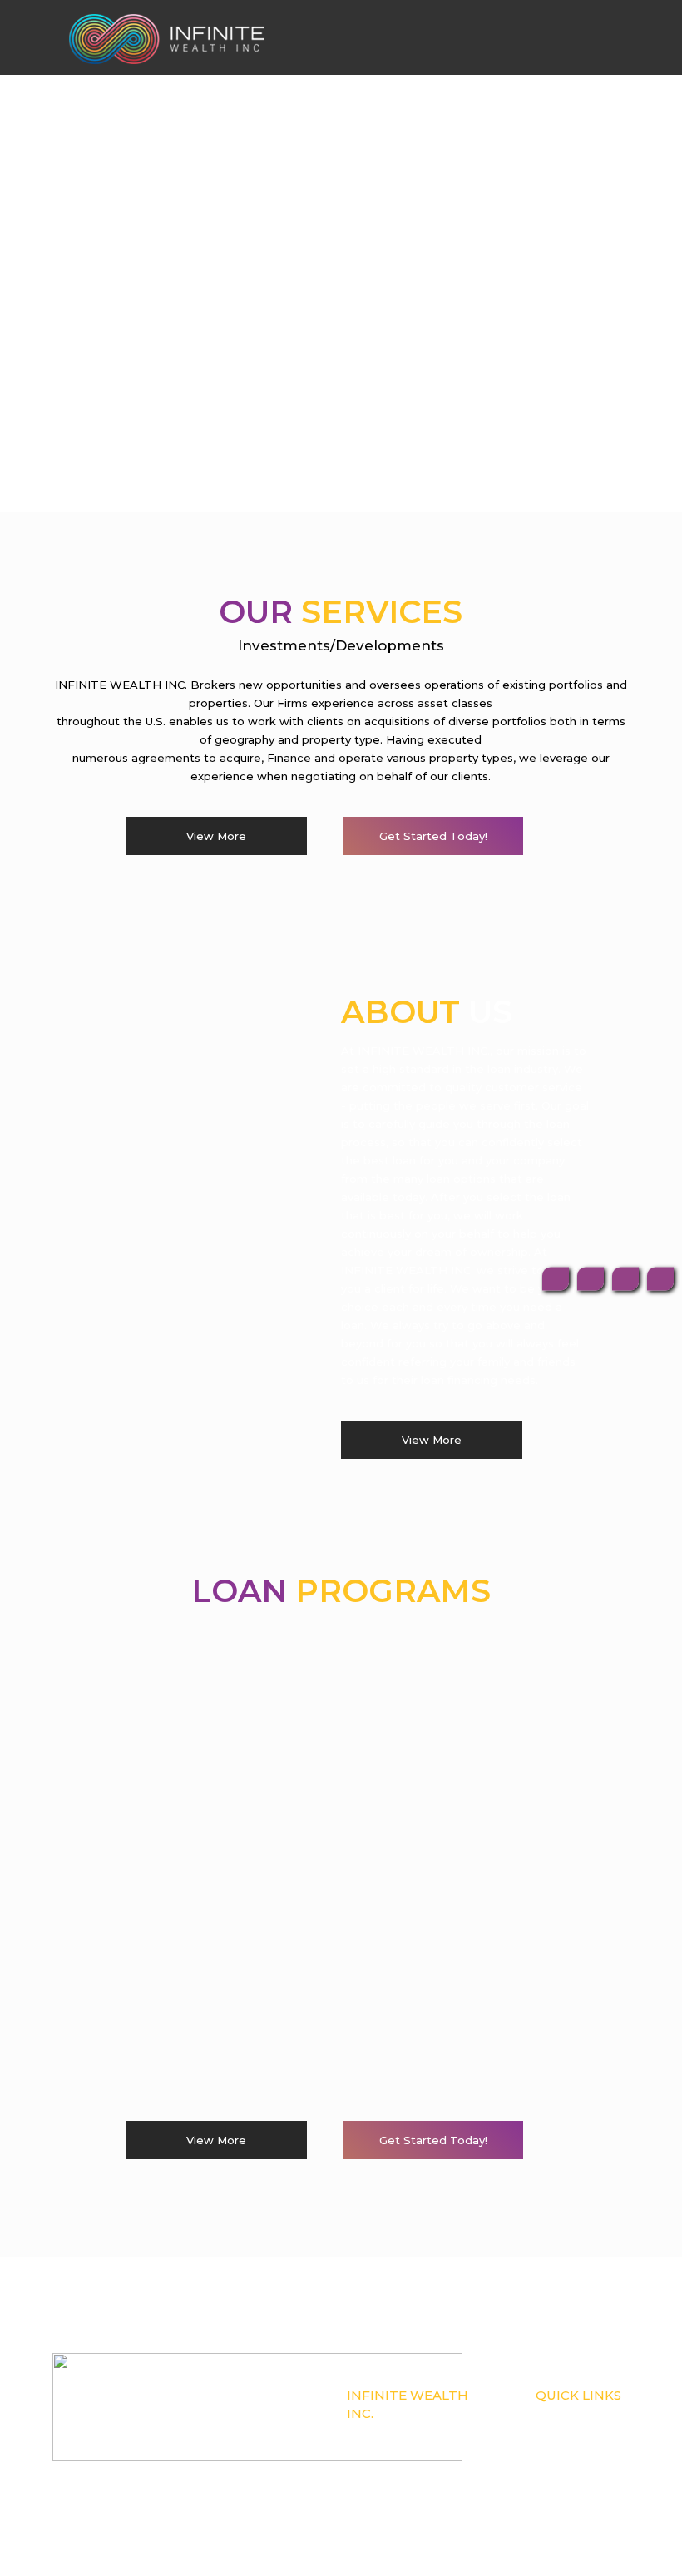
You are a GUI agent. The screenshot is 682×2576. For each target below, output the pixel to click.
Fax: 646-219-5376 (385, 2470)
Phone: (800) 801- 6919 (395, 2451)
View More (216, 836)
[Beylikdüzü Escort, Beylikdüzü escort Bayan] (167, 37)
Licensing (557, 2451)
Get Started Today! (433, 836)
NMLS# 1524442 (384, 2433)
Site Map (555, 2488)
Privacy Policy (566, 2470)
